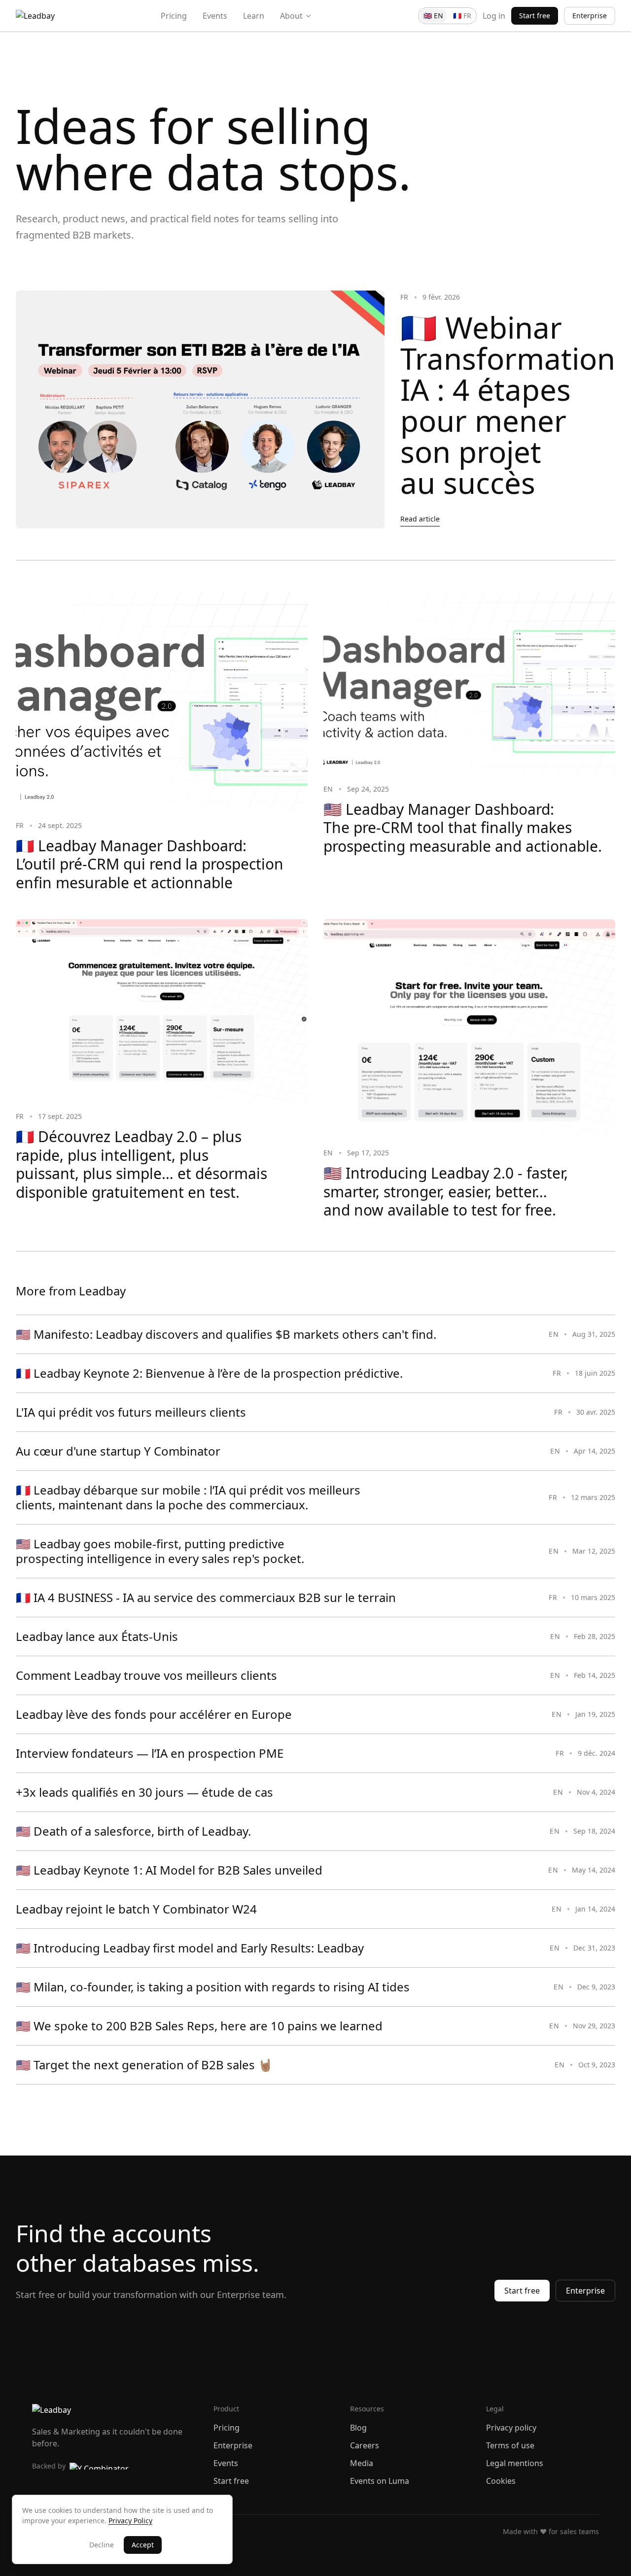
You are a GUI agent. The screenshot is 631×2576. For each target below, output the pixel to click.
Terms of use (510, 2445)
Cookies (501, 2481)
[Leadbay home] (35, 16)
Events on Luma (380, 2481)
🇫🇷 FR (462, 16)
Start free (535, 16)
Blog (358, 2428)
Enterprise (590, 16)
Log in (494, 16)
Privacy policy (511, 2428)
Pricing (174, 16)
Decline (102, 2545)
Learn (254, 16)
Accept (143, 2545)
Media (362, 2463)
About (291, 16)
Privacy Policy (130, 2521)
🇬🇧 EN (433, 16)
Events (215, 16)
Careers (365, 2445)
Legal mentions (515, 2463)
